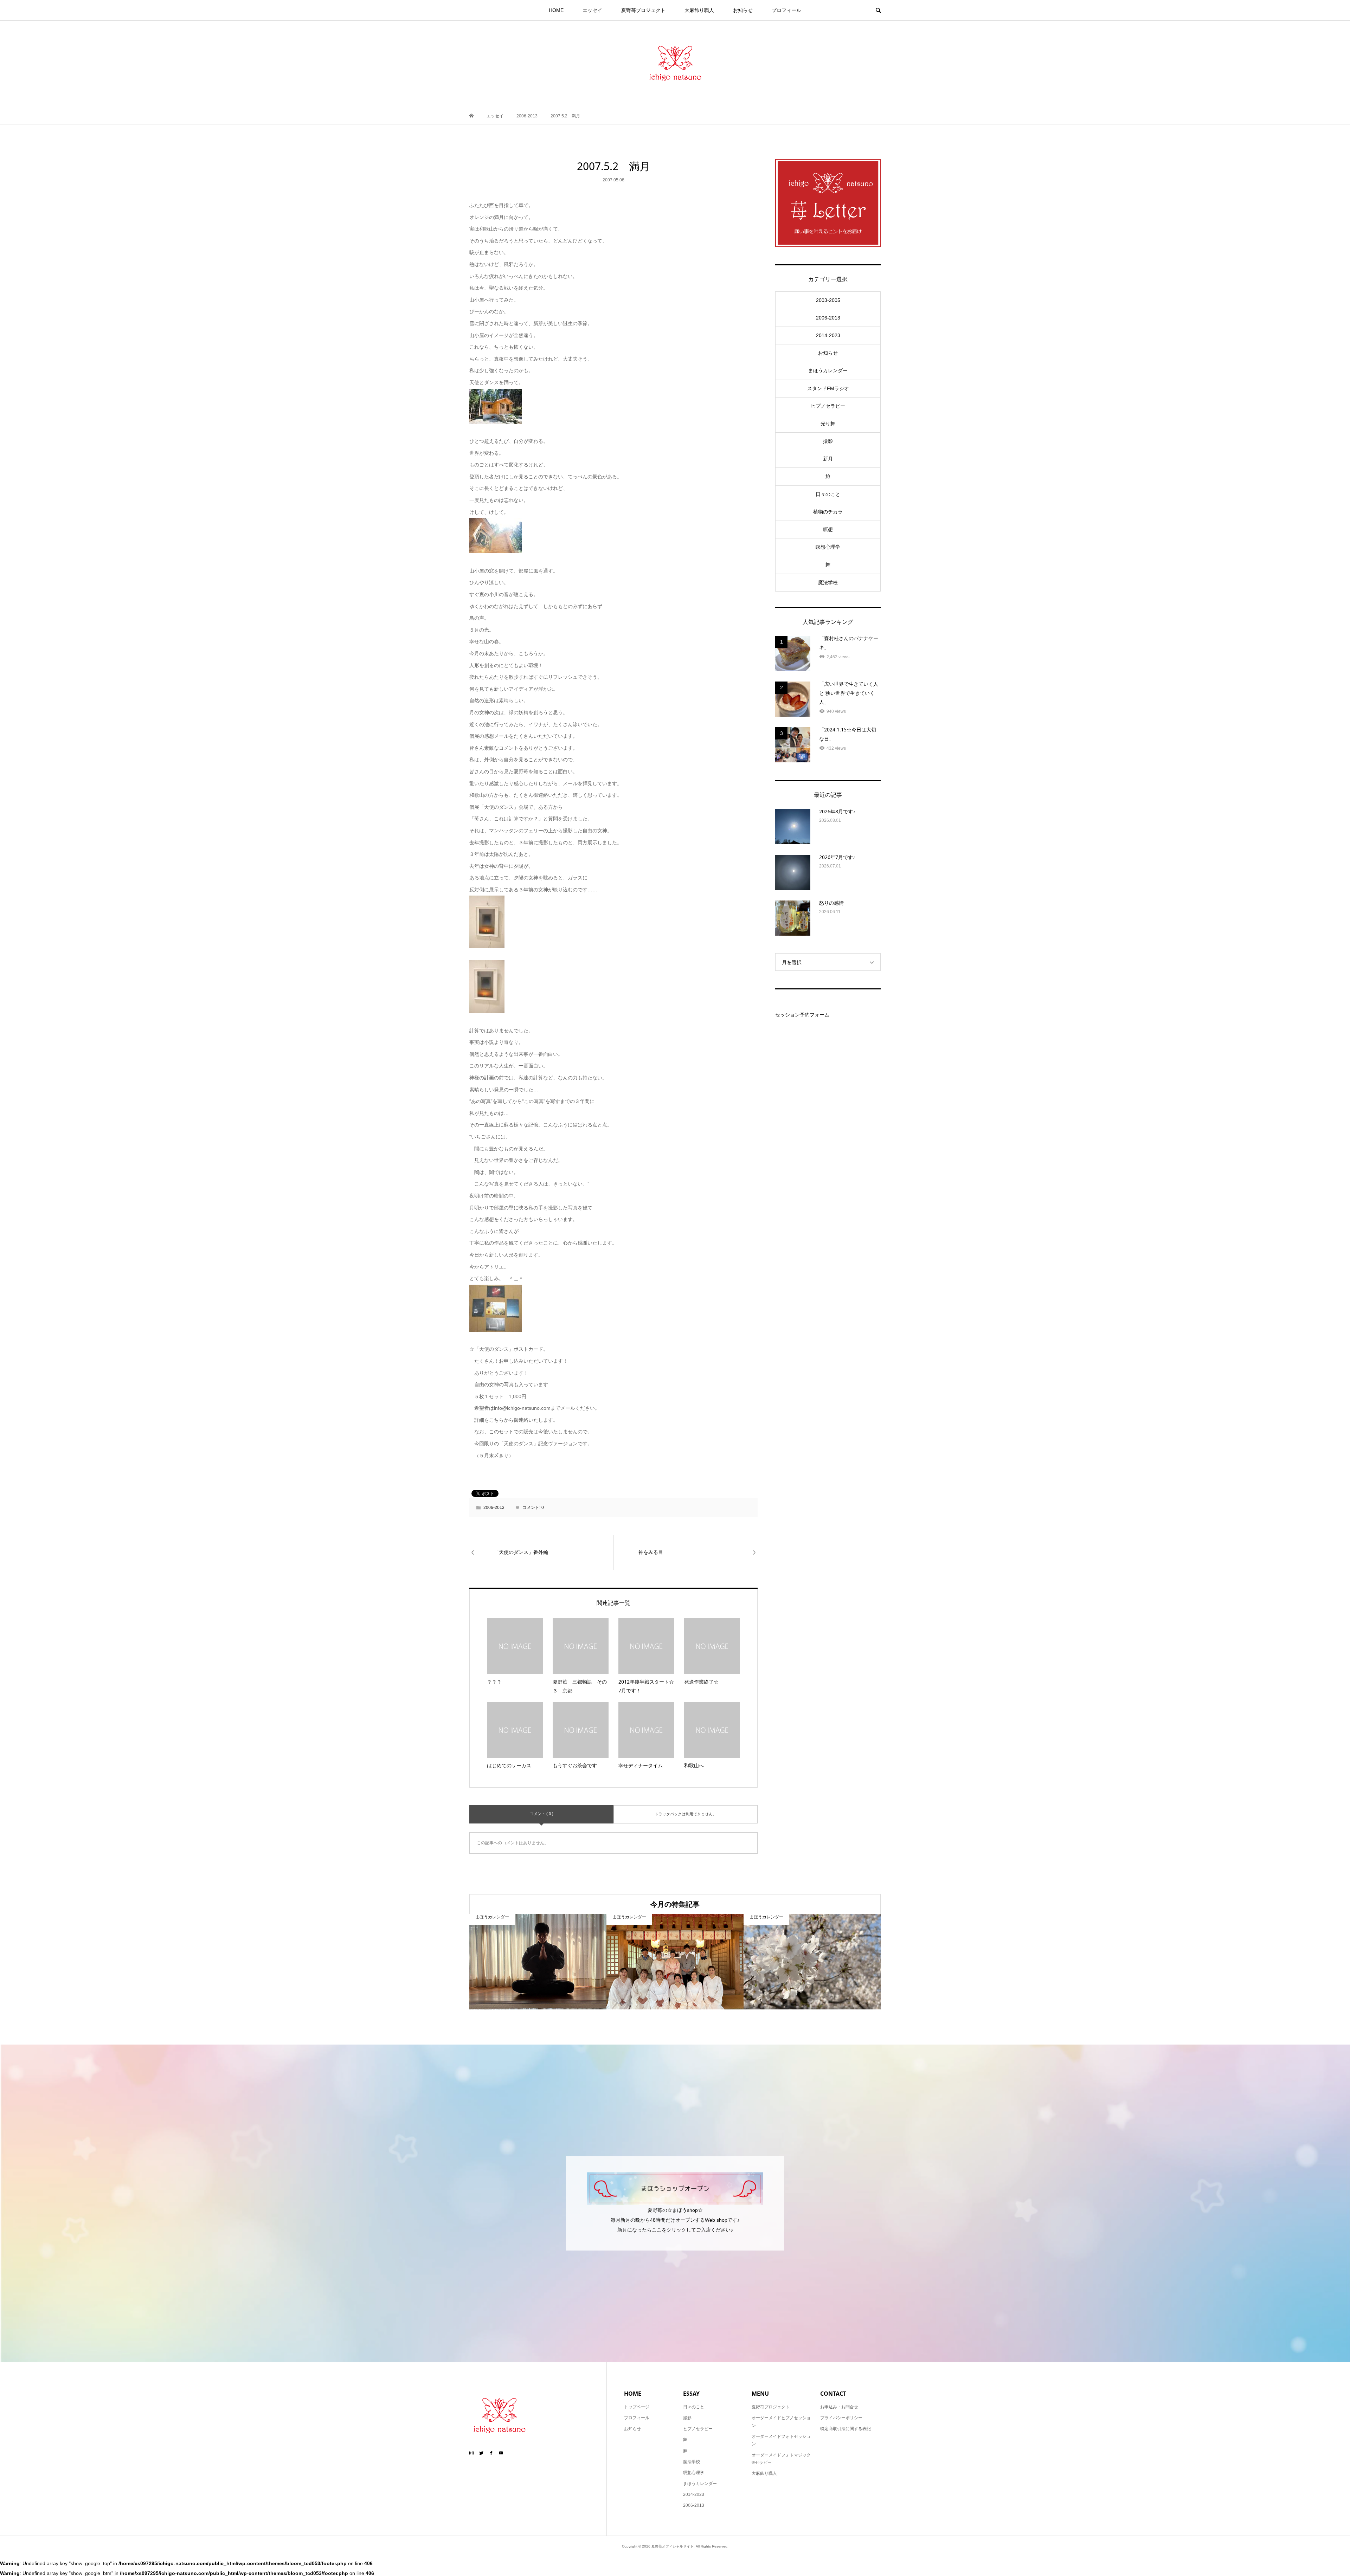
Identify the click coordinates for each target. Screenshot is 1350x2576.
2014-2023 (828, 335)
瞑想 (828, 529)
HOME (556, 10)
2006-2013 (494, 1507)
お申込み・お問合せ (839, 2407)
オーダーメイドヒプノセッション (781, 2422)
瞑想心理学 (828, 547)
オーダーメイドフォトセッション (781, 2440)
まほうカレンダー (828, 370)
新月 (828, 459)
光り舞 (828, 424)
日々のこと (828, 494)
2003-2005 (828, 300)
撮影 (828, 441)
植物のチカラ (828, 512)
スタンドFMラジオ (828, 388)
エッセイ (592, 10)
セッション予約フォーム (802, 1015)
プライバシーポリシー (841, 2418)
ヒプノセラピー (828, 406)
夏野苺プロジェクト (643, 10)
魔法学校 (828, 582)
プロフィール (786, 10)
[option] (538, 1962)
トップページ (637, 2407)
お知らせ (743, 10)
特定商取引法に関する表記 (846, 2429)
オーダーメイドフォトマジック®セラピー (781, 2459)
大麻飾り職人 (699, 10)
